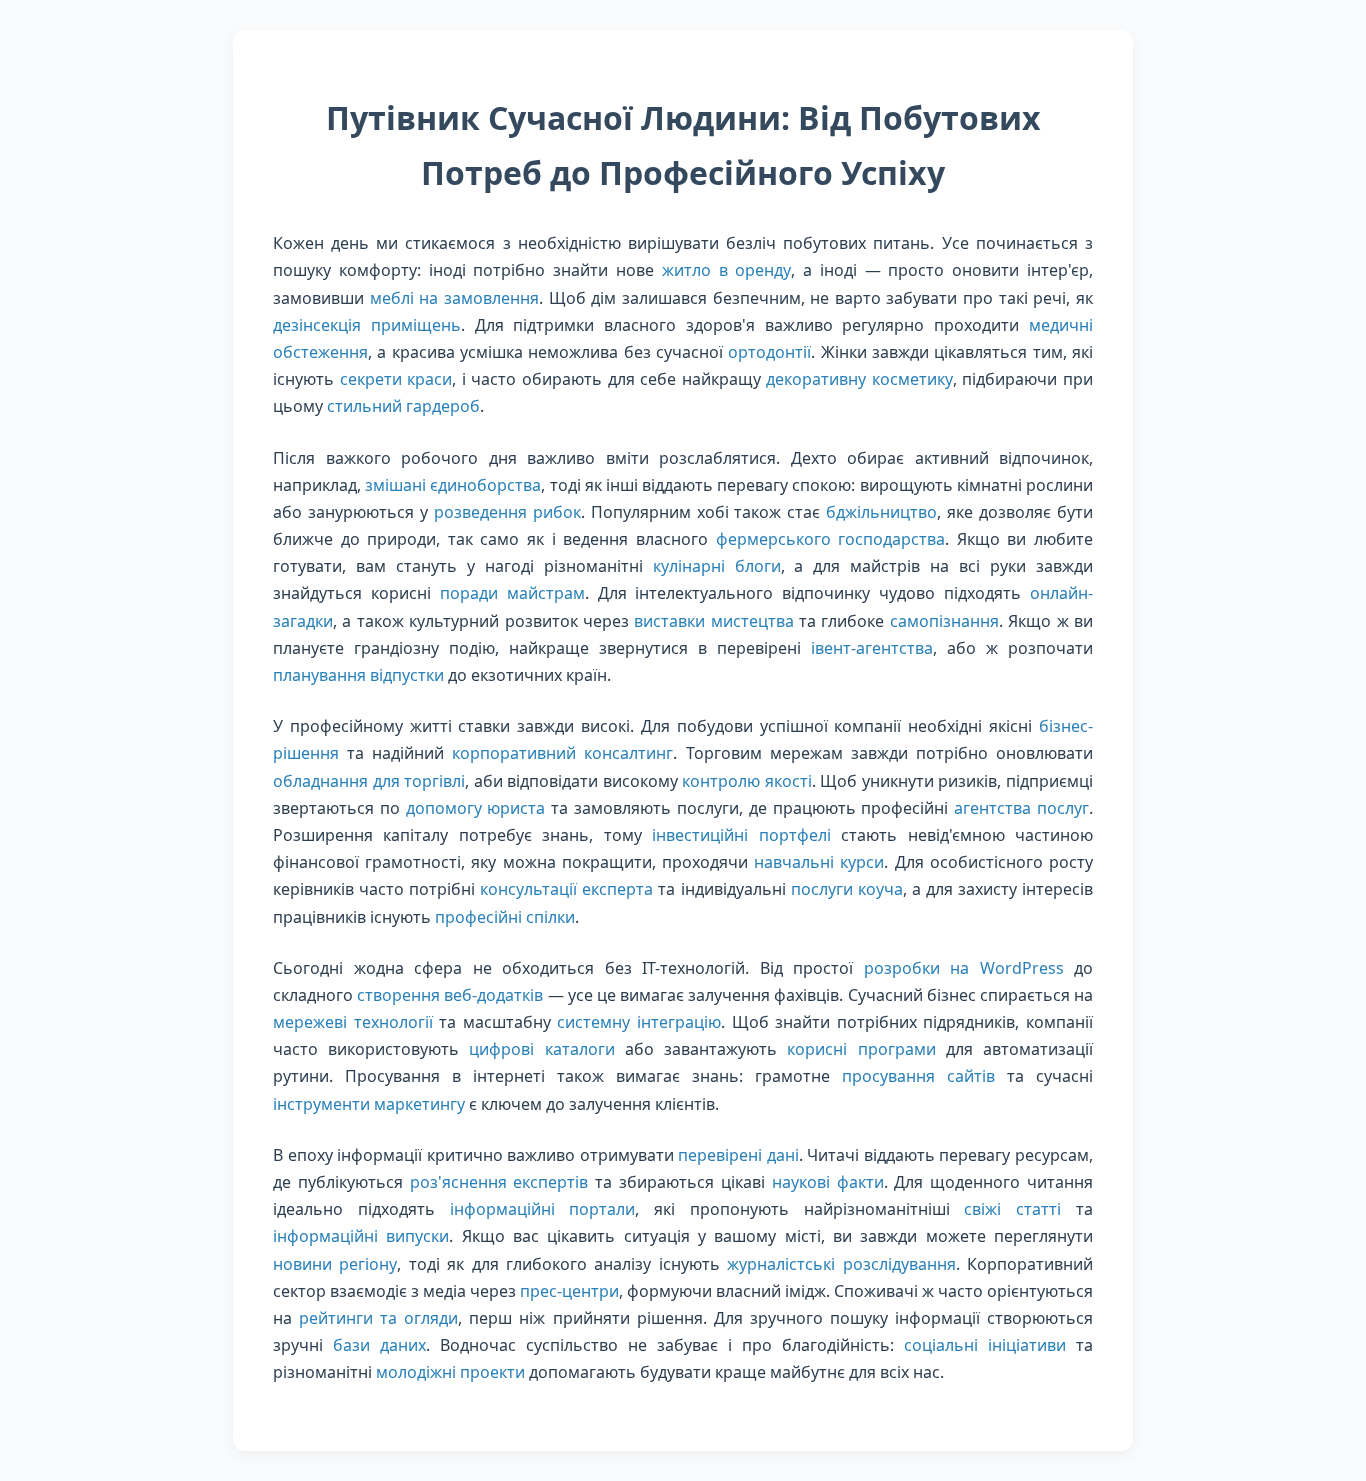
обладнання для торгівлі (369, 781)
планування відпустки (358, 675)
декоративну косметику (859, 379)
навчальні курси (819, 862)
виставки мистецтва (713, 621)
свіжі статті (1012, 1209)
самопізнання (944, 621)
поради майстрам (512, 593)
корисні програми (861, 1049)
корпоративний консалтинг (562, 753)
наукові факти (828, 1182)
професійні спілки (505, 917)
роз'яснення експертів (499, 1182)
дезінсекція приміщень (367, 325)
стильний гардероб (403, 406)
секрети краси (396, 379)
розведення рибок (507, 512)
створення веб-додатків (450, 995)
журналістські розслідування (841, 1264)
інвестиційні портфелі (741, 835)
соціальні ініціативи (985, 1345)
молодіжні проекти (450, 1372)
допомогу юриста (476, 808)
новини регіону (335, 1264)
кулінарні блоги (717, 566)
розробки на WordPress (964, 968)
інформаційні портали (543, 1209)
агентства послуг (1021, 808)
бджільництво (881, 512)
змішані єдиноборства (453, 485)
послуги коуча (847, 889)
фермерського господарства (831, 539)
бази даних (379, 1345)
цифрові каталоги (541, 1049)
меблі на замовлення (454, 298)
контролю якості (747, 781)
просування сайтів (918, 1076)
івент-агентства (872, 648)
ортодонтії (769, 352)
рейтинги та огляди (378, 1318)
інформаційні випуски (361, 1236)
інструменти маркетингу (369, 1104)
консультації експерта (566, 889)
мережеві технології (353, 1022)
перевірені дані (738, 1155)
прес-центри (569, 1291)
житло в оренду (727, 270)
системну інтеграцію (639, 1022)
